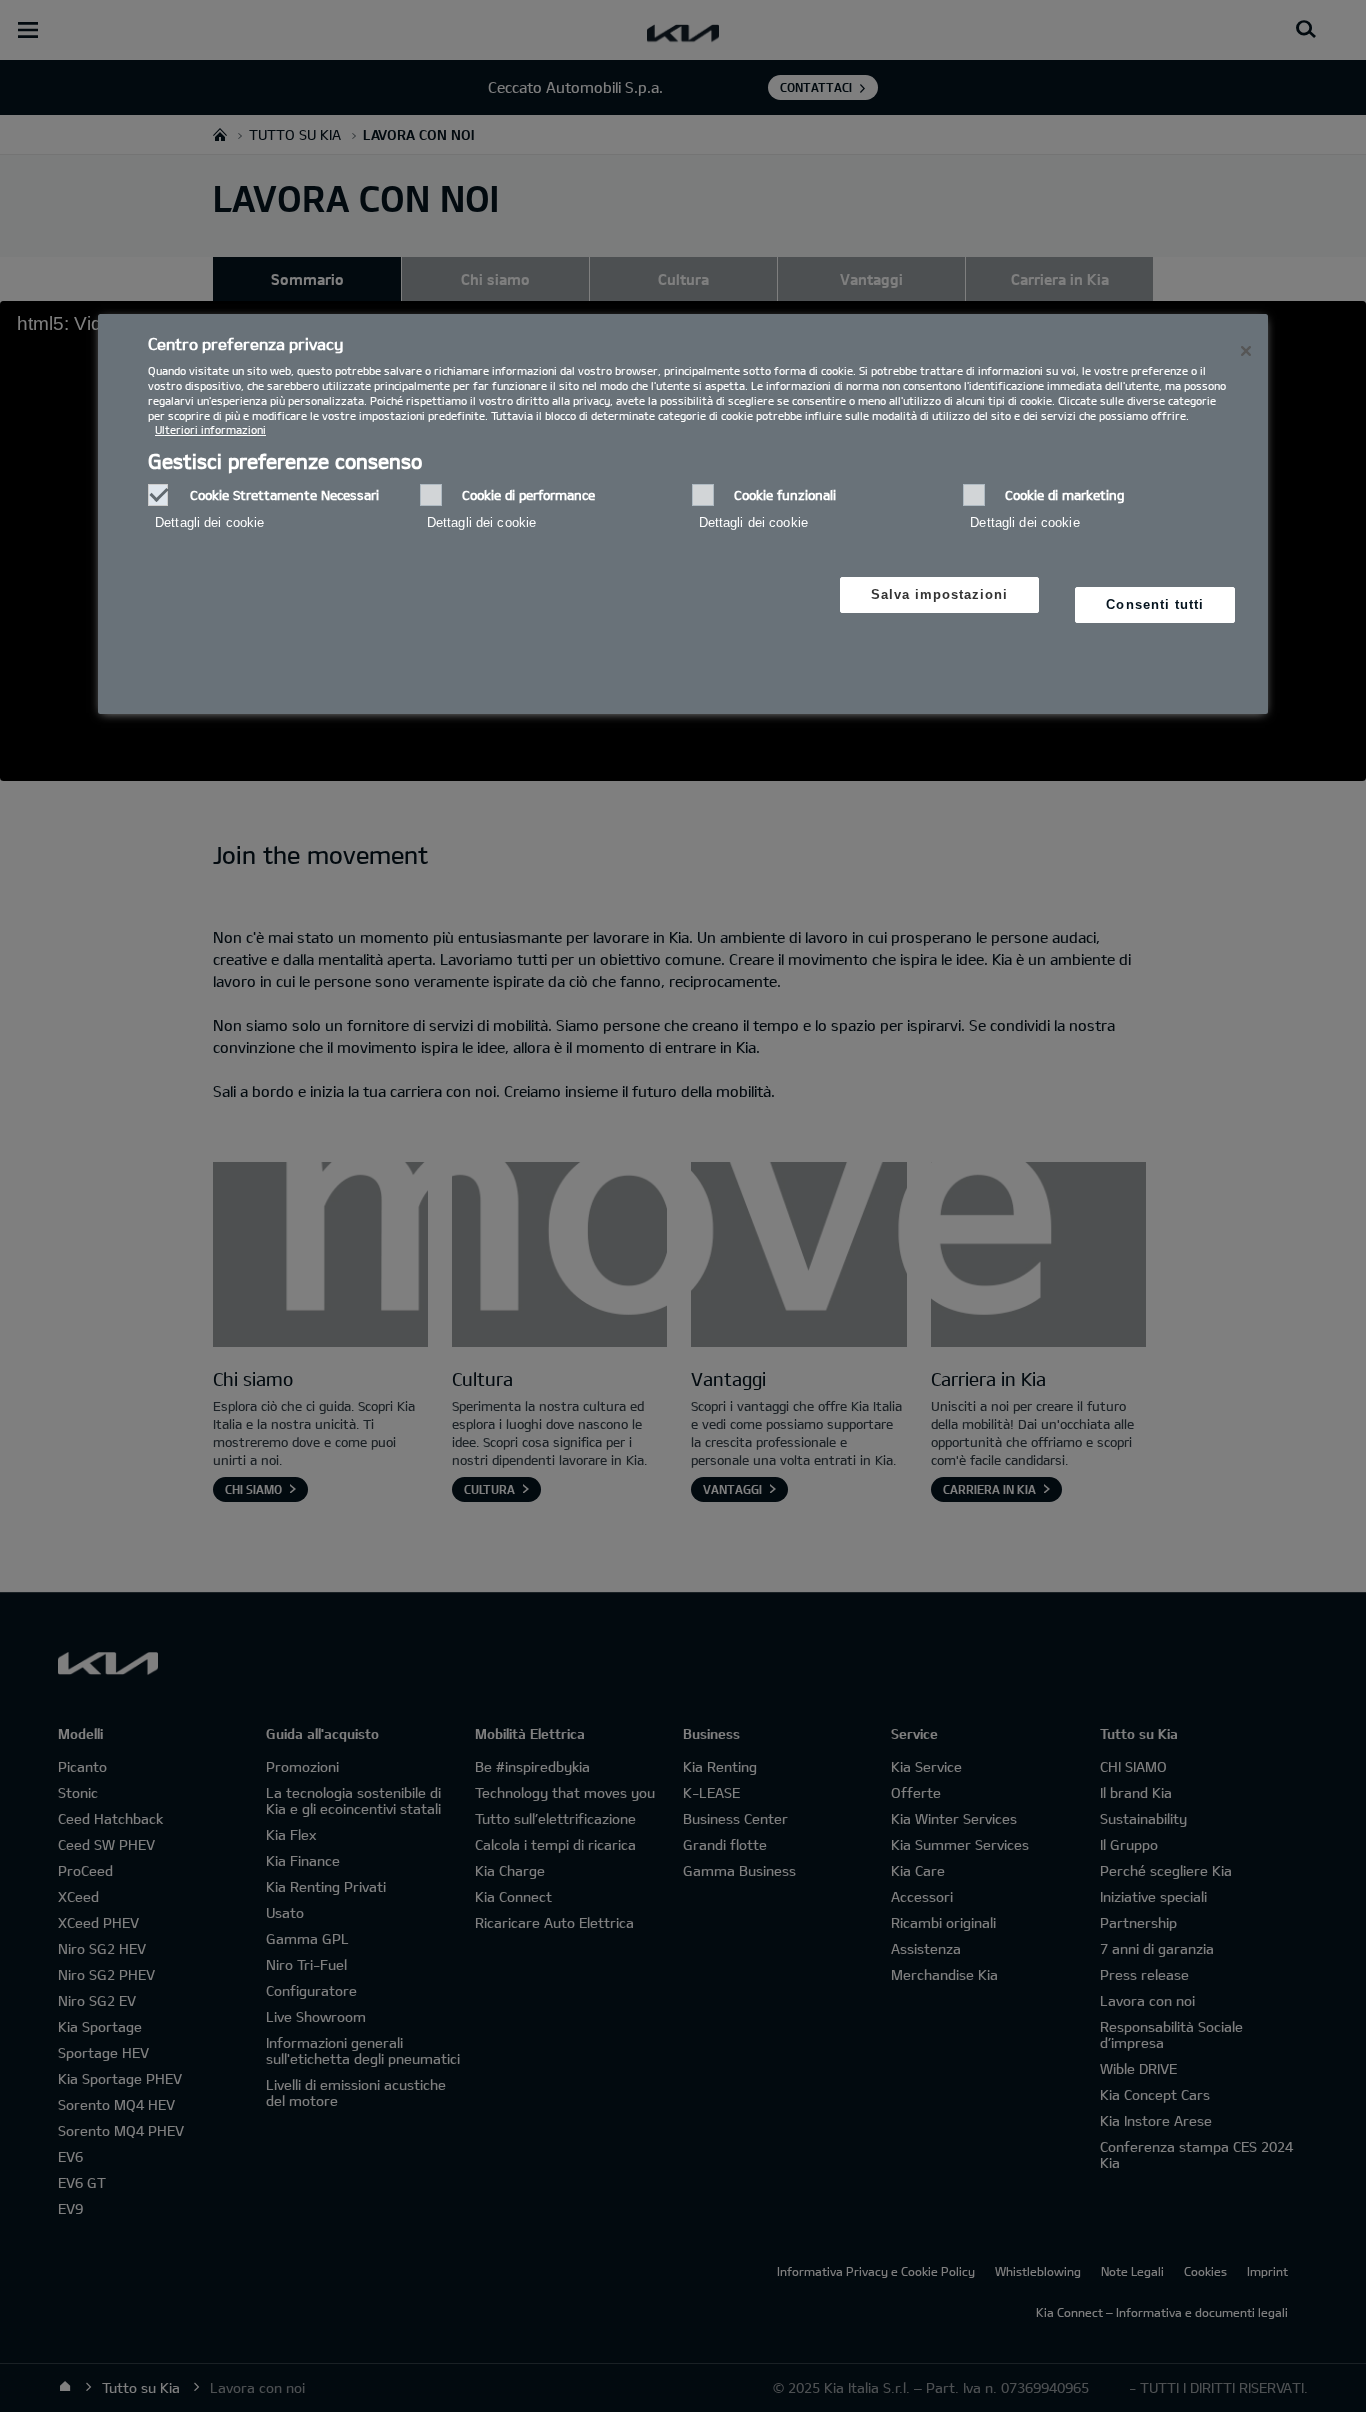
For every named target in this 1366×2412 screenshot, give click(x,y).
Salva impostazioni (940, 594)
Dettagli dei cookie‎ (209, 522)
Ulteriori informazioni (210, 429)
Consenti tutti (1155, 604)
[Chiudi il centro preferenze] (1246, 351)
